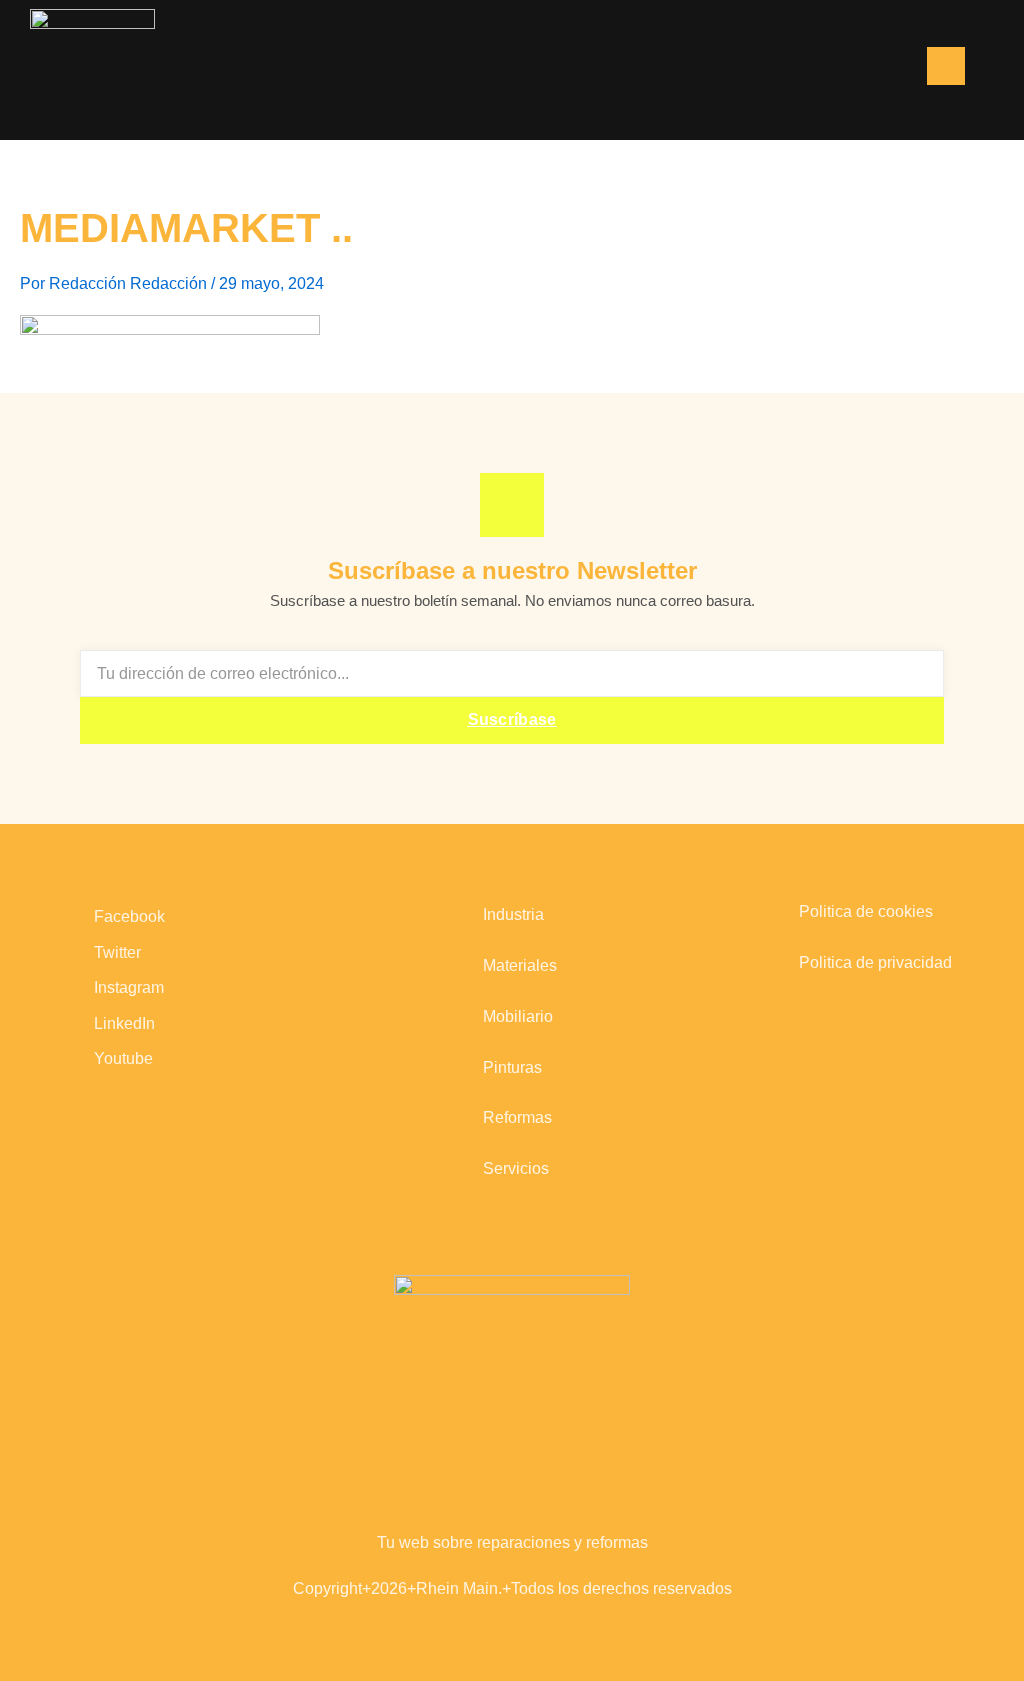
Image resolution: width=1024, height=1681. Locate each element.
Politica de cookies (866, 911)
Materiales (520, 965)
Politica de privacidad (875, 962)
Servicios (516, 1168)
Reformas (517, 1117)
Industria (513, 914)
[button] (845, 68)
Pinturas (512, 1067)
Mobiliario (518, 1016)
